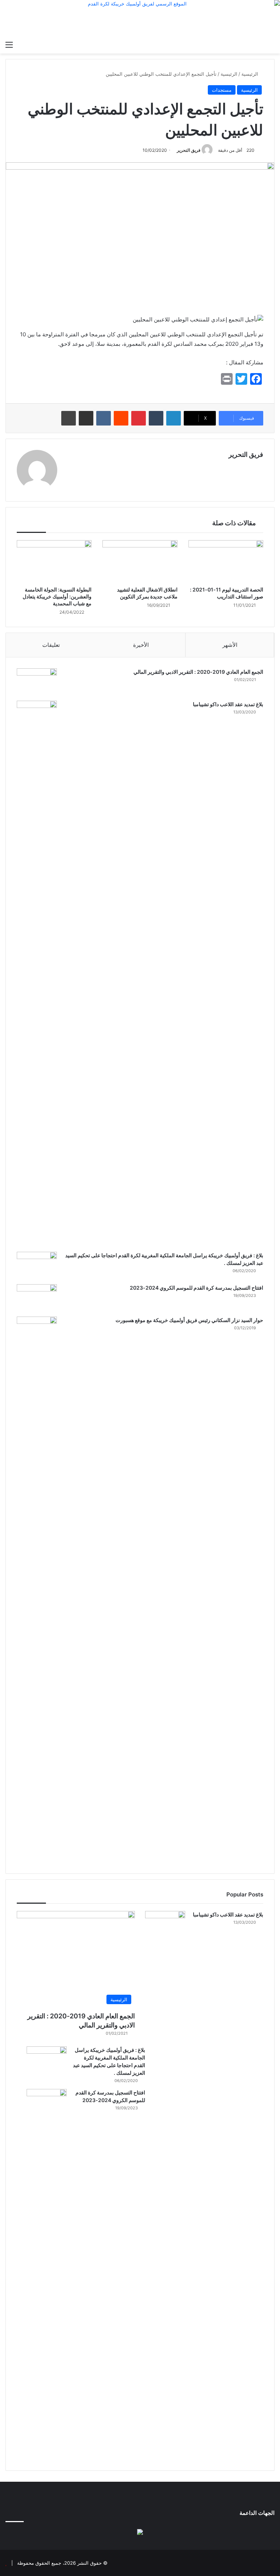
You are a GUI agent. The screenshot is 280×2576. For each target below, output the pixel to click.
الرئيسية (250, 74)
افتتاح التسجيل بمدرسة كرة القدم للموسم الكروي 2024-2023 (197, 1288)
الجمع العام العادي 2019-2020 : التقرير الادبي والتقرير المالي (198, 672)
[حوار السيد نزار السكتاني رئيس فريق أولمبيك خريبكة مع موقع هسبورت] (37, 1590)
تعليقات (51, 645)
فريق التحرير (189, 150)
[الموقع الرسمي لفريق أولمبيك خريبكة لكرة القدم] (140, 19)
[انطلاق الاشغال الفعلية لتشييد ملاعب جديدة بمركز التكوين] (140, 561)
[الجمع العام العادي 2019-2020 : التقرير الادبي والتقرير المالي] (37, 682)
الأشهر (230, 645)
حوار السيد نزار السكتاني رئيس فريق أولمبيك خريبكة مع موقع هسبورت (189, 1320)
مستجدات (222, 90)
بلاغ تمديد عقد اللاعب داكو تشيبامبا (228, 704)
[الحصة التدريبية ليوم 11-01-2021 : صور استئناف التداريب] (226, 561)
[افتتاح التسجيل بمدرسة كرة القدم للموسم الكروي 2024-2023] (37, 1298)
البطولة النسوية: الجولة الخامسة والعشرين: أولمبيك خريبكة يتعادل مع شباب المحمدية (57, 596)
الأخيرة (141, 645)
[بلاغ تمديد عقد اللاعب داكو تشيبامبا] (37, 974)
